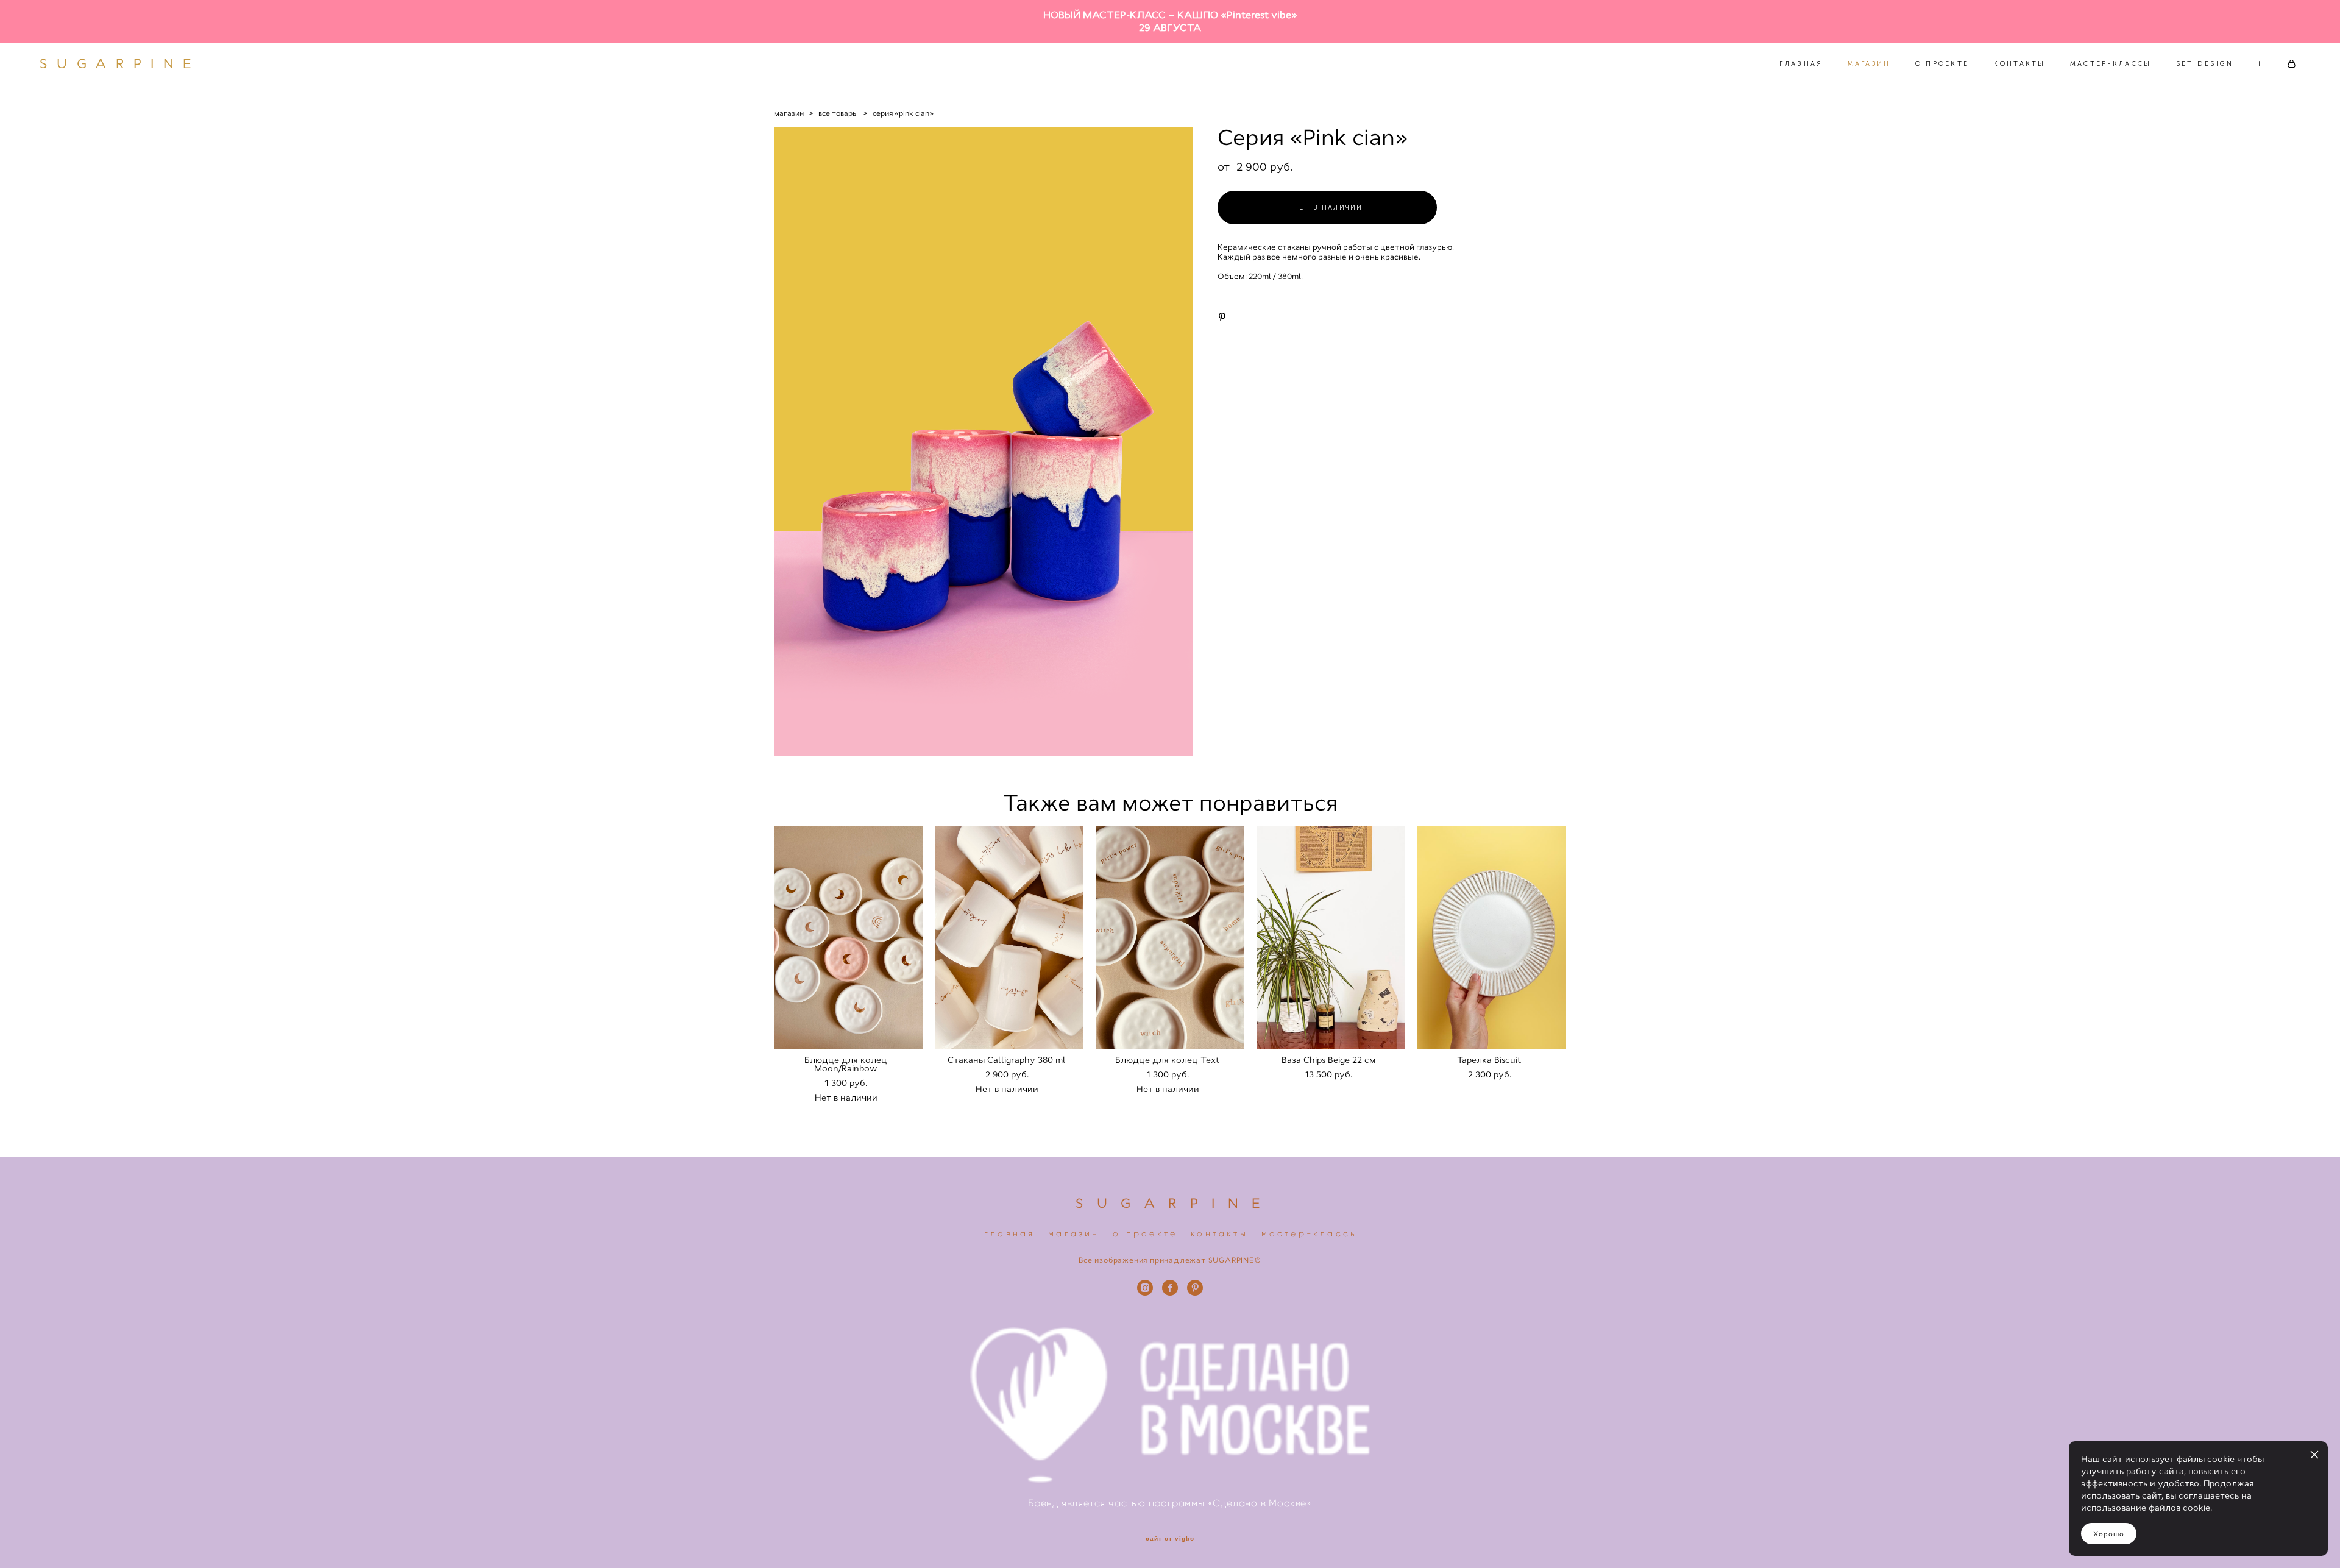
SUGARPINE (120, 64)
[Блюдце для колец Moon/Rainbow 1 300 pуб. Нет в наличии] (848, 938)
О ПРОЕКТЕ (1942, 64)
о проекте (1145, 1234)
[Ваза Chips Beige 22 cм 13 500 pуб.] (1331, 938)
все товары (838, 113)
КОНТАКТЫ (2019, 64)
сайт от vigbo (1170, 1539)
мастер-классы (1310, 1234)
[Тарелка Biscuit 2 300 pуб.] (1492, 938)
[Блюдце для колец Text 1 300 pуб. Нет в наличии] (1170, 938)
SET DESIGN (2205, 64)
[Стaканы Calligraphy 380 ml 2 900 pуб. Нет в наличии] (1009, 938)
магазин (789, 113)
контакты (1219, 1234)
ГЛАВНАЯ (1801, 64)
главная (1009, 1234)
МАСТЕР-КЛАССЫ (2111, 64)
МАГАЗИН (1869, 64)
